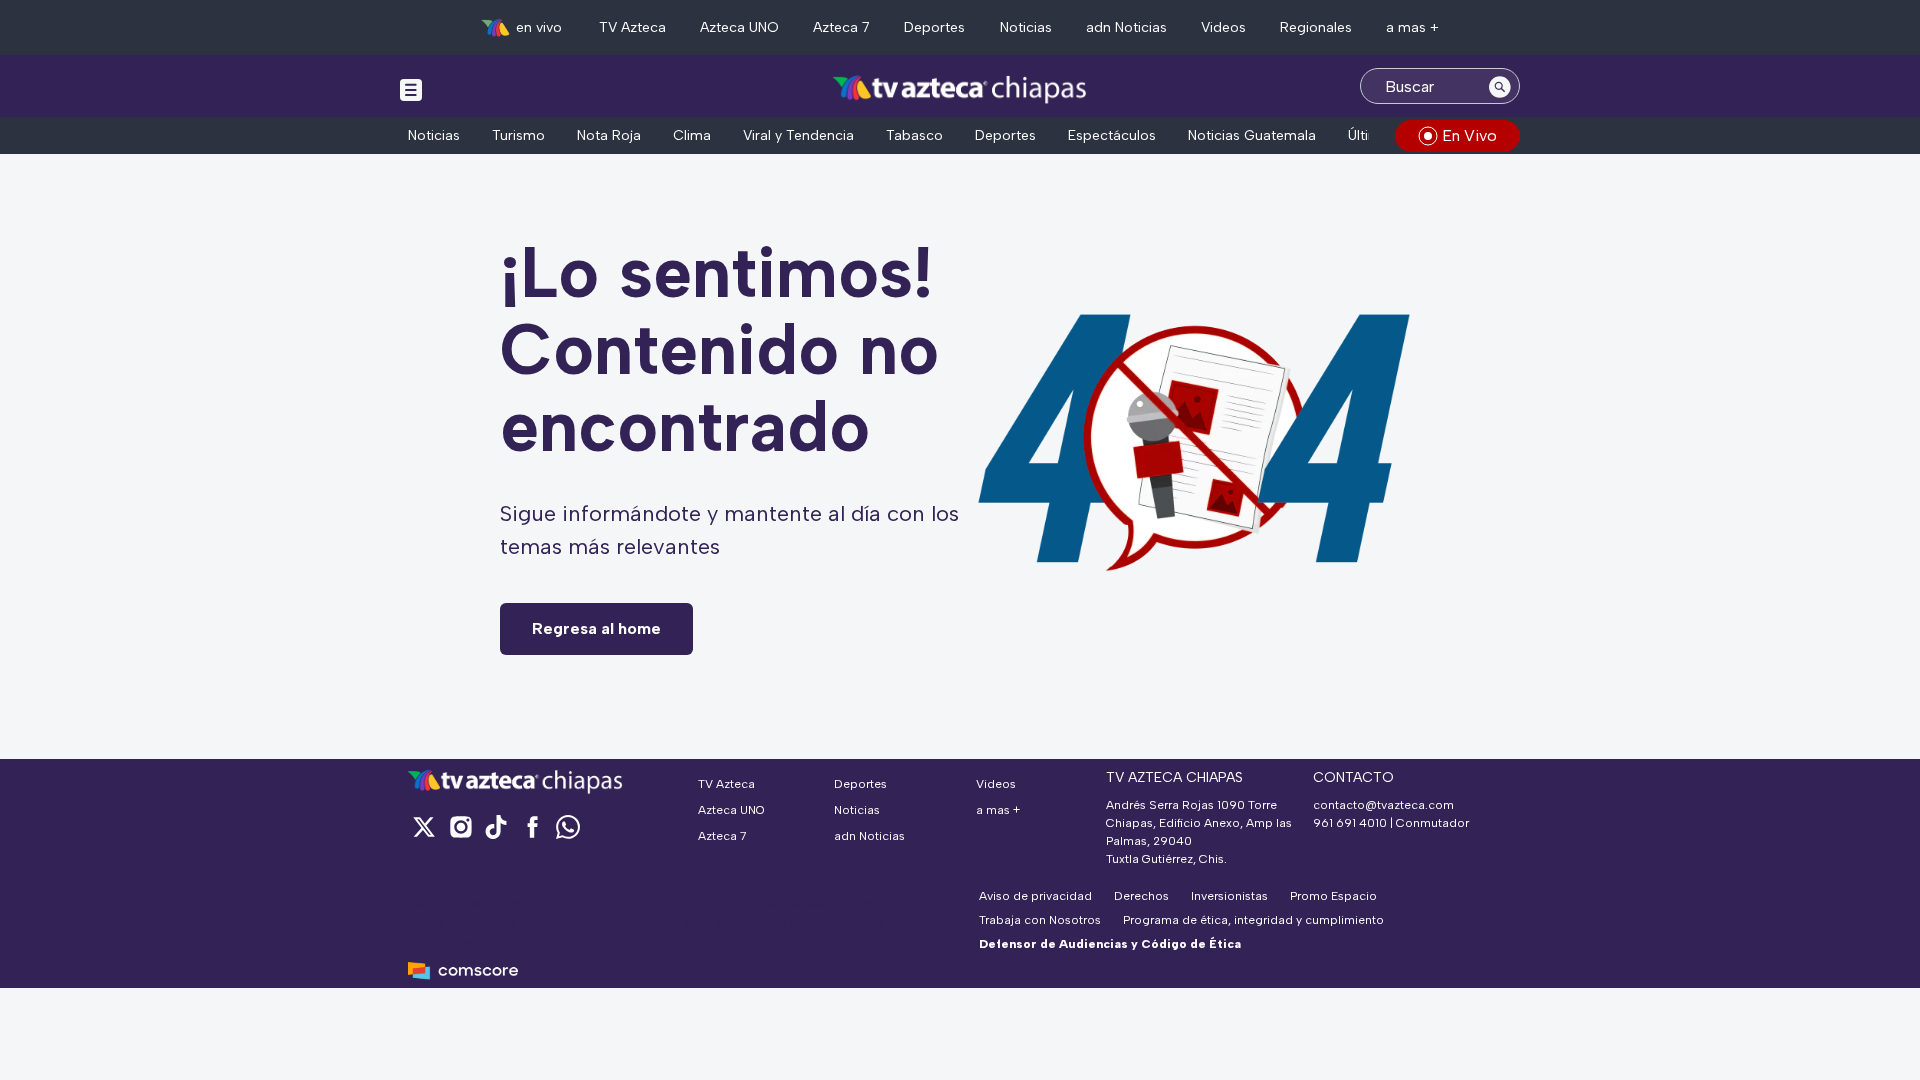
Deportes (934, 27)
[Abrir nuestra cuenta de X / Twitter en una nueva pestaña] (424, 826)
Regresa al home (596, 628)
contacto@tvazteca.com (1383, 805)
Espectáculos (1112, 135)
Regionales (1316, 27)
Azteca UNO (739, 27)
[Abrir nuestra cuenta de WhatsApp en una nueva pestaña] (568, 826)
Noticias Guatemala (1252, 135)
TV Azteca (632, 27)
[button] (960, 1067)
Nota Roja (609, 135)
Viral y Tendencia (798, 135)
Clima (692, 135)
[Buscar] (1500, 86)
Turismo (518, 135)
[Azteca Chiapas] (960, 88)
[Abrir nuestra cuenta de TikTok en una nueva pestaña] (496, 826)
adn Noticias (1126, 27)
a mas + (1412, 27)
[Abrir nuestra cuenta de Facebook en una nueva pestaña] (532, 826)
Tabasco (914, 135)
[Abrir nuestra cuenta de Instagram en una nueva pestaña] (460, 826)
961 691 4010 (1350, 823)
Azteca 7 (841, 27)
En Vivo (1469, 135)
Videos (1223, 27)
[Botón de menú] (411, 89)
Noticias (1026, 27)
